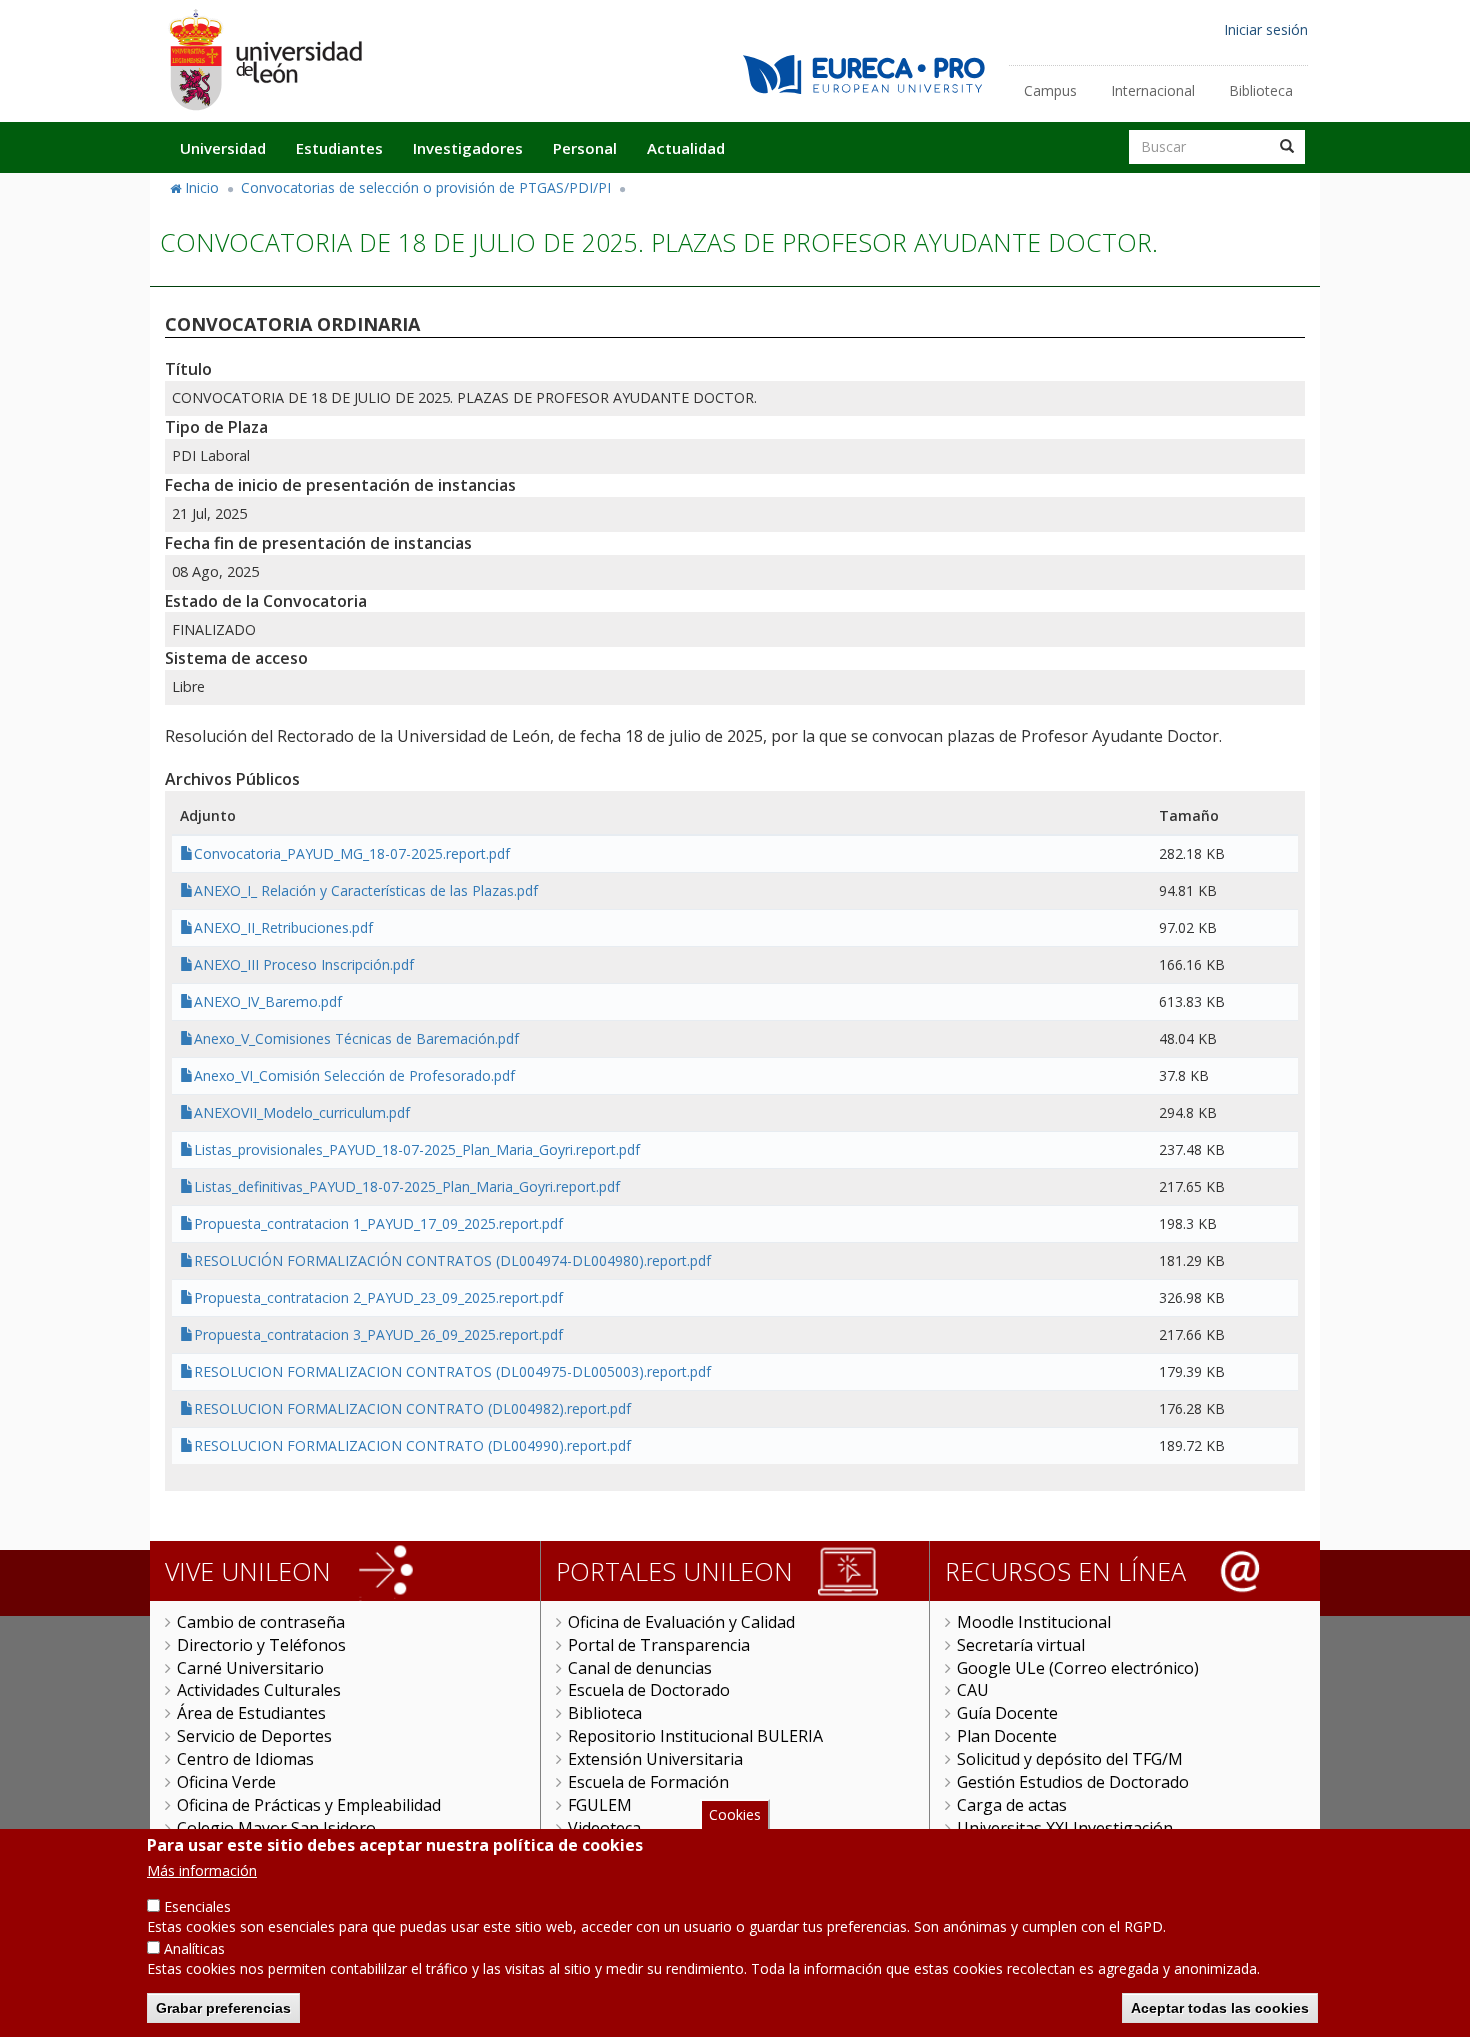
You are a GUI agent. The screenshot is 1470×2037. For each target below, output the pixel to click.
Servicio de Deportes (254, 1736)
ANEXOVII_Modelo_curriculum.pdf (302, 1112)
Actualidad (686, 148)
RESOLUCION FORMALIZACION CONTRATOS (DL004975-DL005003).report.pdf (452, 1371)
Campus (1050, 90)
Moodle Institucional (1034, 1622)
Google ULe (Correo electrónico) (1078, 1668)
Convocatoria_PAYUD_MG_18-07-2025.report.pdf (352, 853)
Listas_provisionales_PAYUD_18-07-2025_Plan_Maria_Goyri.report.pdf (417, 1149)
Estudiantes (339, 148)
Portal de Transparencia (659, 1645)
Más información (202, 1870)
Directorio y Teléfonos (261, 1645)
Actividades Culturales (259, 1690)
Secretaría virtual (1021, 1645)
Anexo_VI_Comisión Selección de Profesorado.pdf (354, 1075)
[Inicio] (265, 59)
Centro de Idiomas (245, 1759)
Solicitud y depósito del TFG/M (1070, 1759)
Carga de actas (1012, 1805)
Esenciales (197, 1906)
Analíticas (194, 1948)
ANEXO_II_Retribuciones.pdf (283, 927)
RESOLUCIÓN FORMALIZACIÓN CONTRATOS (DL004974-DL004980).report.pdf (452, 1260)
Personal (585, 148)
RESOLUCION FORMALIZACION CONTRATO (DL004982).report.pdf (412, 1408)
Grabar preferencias (223, 2007)
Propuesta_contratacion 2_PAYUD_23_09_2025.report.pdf (378, 1297)
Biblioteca (1261, 90)
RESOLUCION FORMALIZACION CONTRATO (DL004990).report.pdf (412, 1445)
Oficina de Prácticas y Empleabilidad (309, 1805)
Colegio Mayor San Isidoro (276, 1828)
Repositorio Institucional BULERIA (695, 1736)
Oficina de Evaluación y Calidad (681, 1622)
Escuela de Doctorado (649, 1690)
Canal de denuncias (640, 1668)
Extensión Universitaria (655, 1759)
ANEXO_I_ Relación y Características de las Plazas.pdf (366, 890)
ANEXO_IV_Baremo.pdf (268, 1001)
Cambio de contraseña (261, 1622)
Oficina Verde (226, 1782)
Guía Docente (1007, 1713)
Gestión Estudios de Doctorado (1073, 1782)
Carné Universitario (250, 1668)
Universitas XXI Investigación (1065, 1828)
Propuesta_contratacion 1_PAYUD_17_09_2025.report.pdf (378, 1223)
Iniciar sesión (1266, 29)
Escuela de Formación (648, 1782)
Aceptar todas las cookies (1220, 2007)
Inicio (202, 187)
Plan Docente (1007, 1736)
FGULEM (600, 1805)
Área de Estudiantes (251, 1713)
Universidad (223, 148)
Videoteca (604, 1828)
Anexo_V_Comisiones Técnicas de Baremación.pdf (356, 1038)
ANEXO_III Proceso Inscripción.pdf (304, 964)
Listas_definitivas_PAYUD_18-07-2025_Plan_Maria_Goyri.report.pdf (407, 1186)
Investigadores (468, 148)
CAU (973, 1690)
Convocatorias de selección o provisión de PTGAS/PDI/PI (426, 187)
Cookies (735, 1814)
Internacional (1153, 90)
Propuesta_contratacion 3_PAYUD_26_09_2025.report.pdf (378, 1334)
